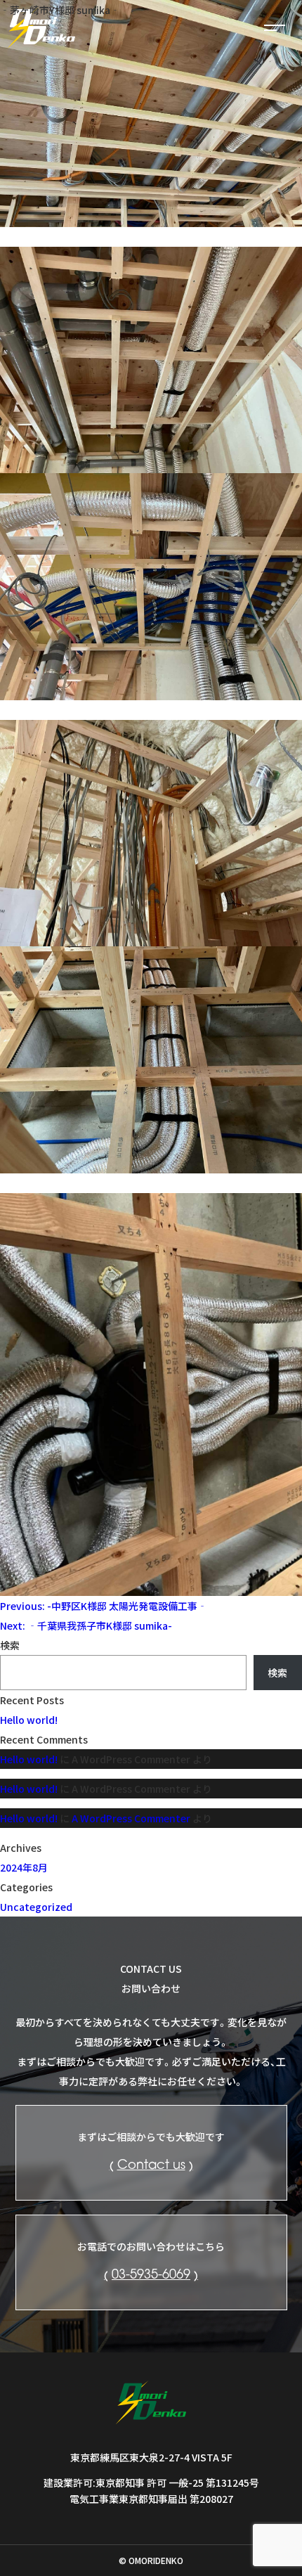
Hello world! (29, 1720)
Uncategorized (36, 1907)
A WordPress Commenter (131, 1818)
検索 (10, 1645)
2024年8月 (24, 1867)
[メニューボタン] (274, 28)
